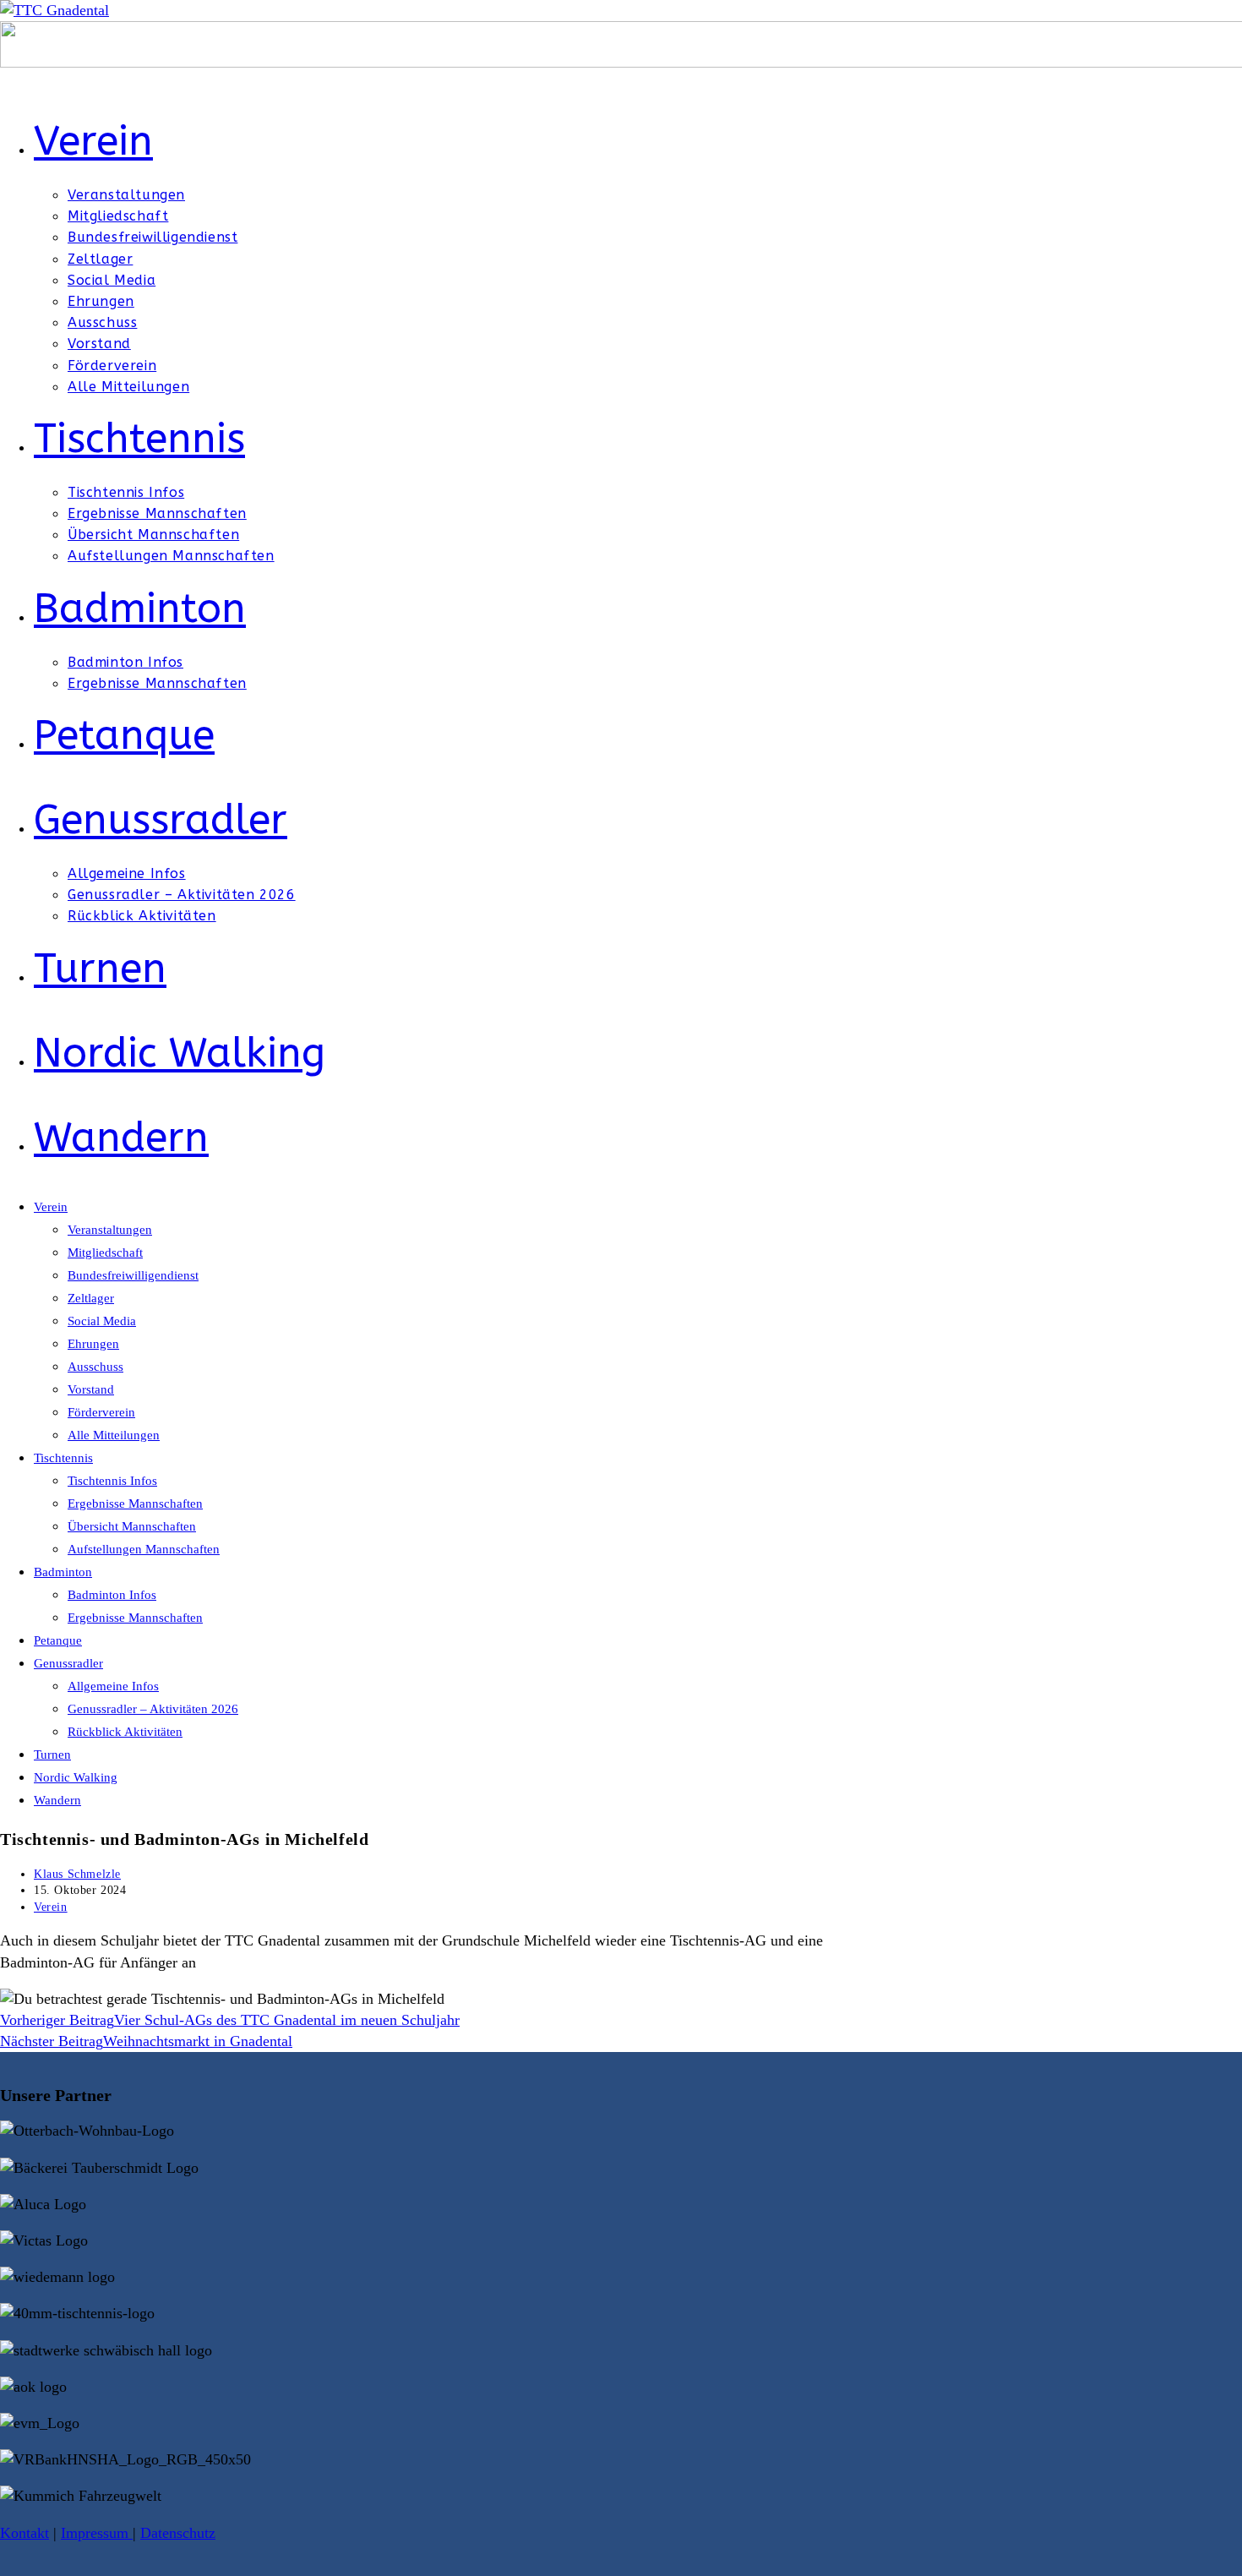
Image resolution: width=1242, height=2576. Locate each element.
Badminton (63, 1572)
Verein (51, 1207)
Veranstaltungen (110, 1230)
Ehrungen (93, 1344)
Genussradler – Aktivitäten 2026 (153, 1709)
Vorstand (91, 1389)
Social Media (102, 1321)
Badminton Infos (112, 1595)
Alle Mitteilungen (114, 1435)
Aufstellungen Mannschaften (144, 1549)
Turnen (52, 1755)
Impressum (97, 2533)
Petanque (58, 1640)
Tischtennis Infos (112, 1481)
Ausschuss (95, 1367)
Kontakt (25, 2533)
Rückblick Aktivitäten (125, 1732)
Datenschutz (178, 2533)
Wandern (57, 1800)
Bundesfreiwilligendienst (133, 1275)
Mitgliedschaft (105, 1253)
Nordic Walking (76, 1777)
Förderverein (101, 1412)
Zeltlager (91, 1298)
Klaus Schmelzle (77, 1874)
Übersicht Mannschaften (132, 1526)
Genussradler (68, 1663)
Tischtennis (63, 1458)
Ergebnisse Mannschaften (135, 1504)
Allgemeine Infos (113, 1686)
